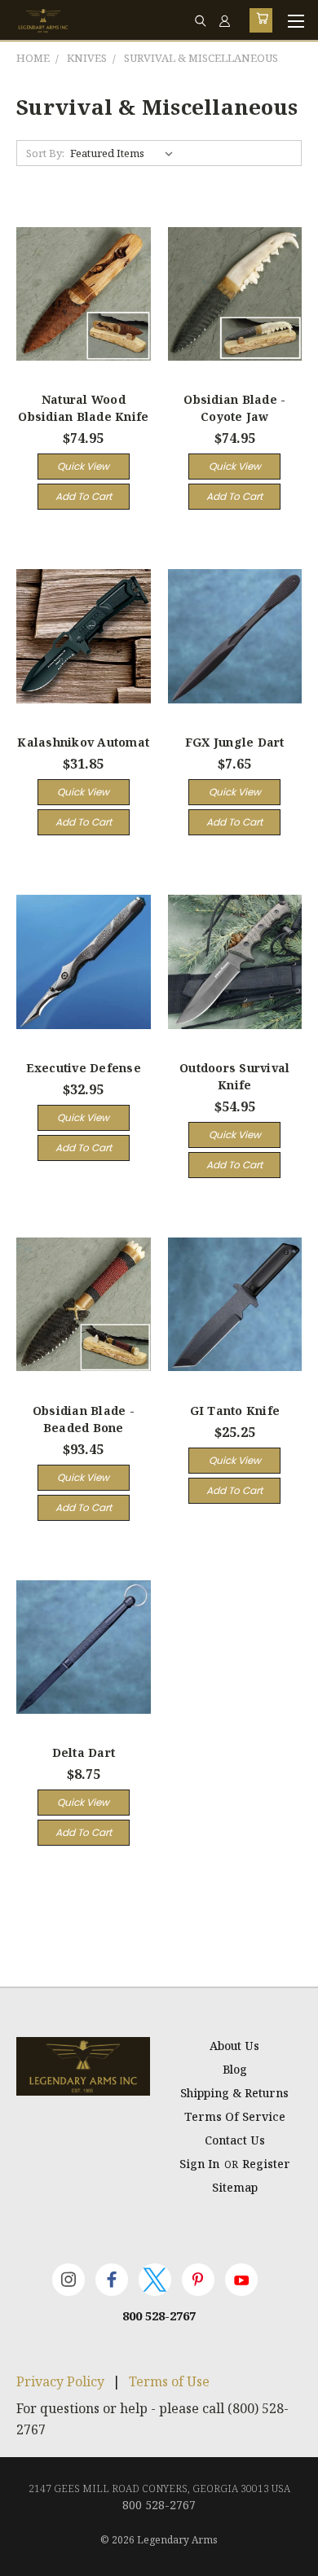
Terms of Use (169, 2381)
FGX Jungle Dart (235, 742)
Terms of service (235, 2116)
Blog (235, 2069)
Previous (25, 2560)
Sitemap (235, 2187)
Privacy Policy (60, 2381)
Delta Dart (84, 1752)
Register (266, 2164)
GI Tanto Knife (235, 1411)
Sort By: (45, 153)
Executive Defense (84, 1068)
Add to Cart (84, 496)
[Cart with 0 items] (261, 20)
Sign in (201, 2164)
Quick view (83, 466)
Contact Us (235, 2140)
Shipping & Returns (234, 2093)
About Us (234, 2046)
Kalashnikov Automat (83, 742)
